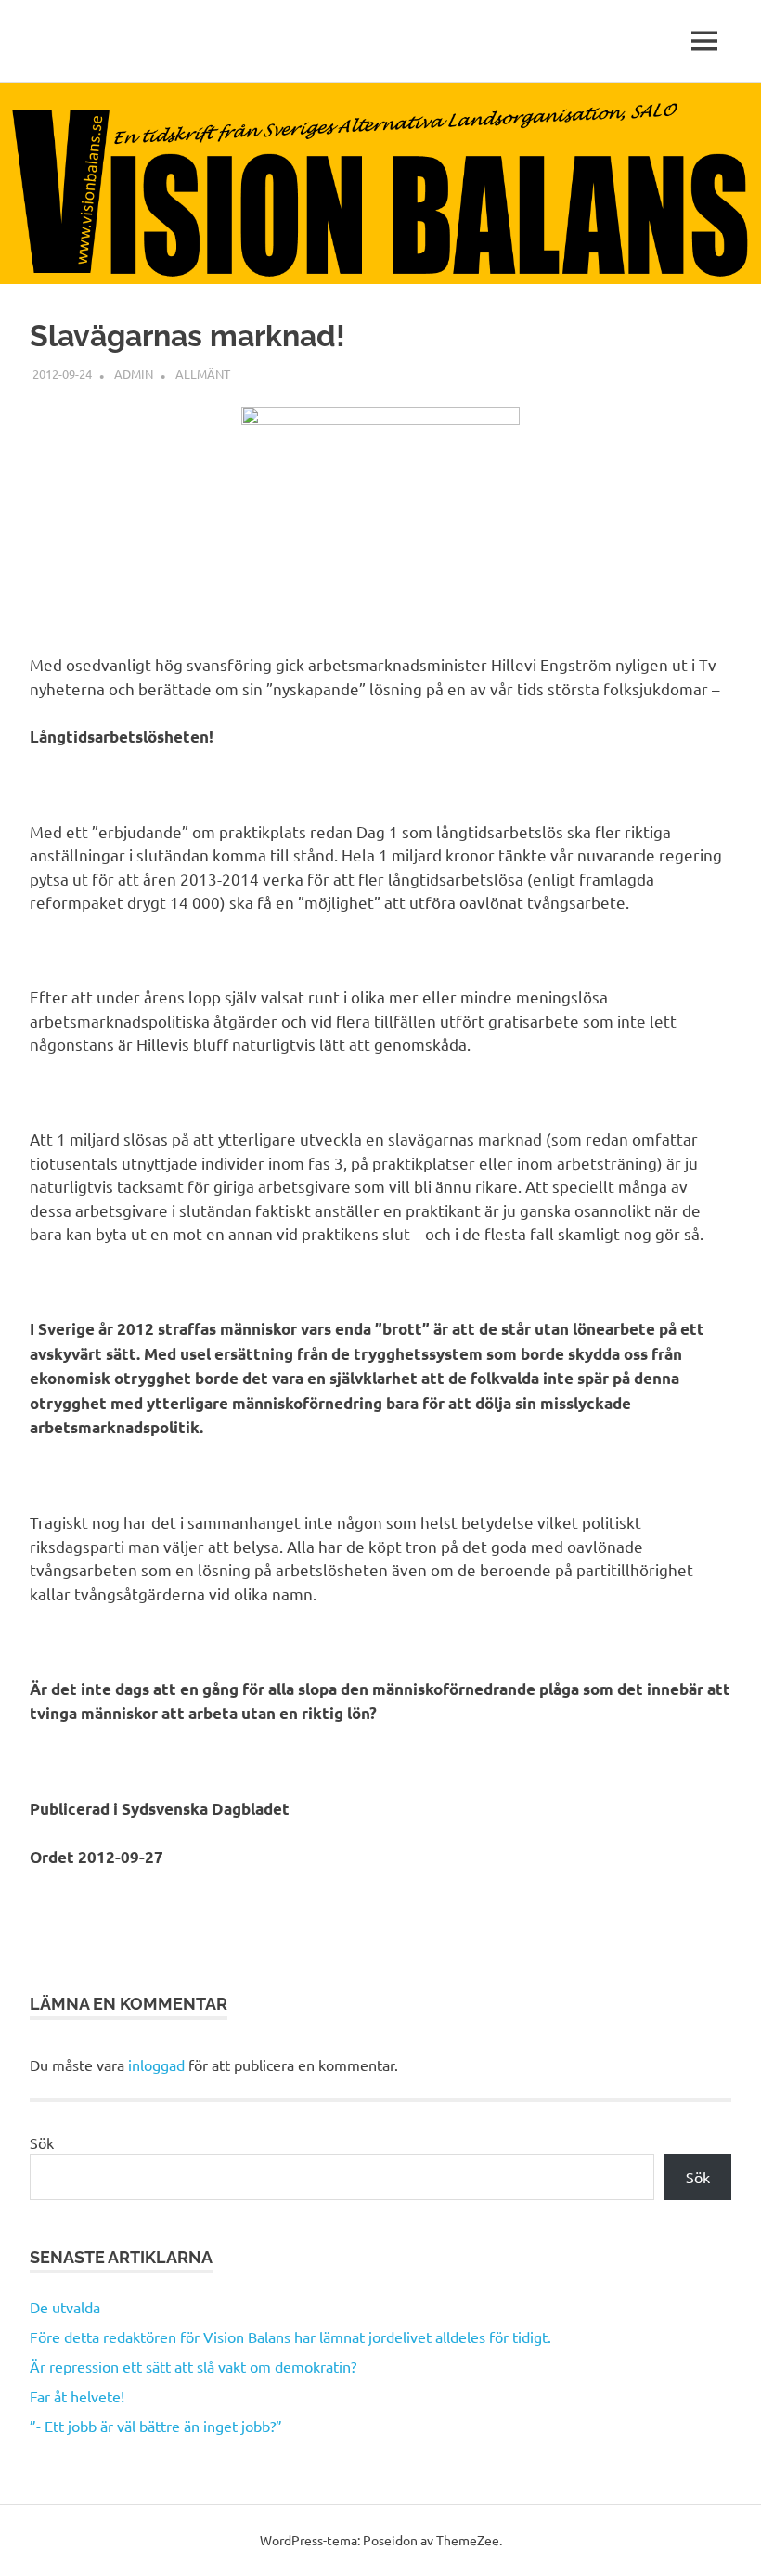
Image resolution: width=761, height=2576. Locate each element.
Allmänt (203, 374)
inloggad (156, 2065)
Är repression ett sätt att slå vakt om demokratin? (193, 2366)
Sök (42, 2142)
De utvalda (65, 2307)
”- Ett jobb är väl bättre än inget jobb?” (156, 2426)
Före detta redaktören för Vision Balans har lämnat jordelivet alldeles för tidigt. (290, 2337)
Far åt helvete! (77, 2396)
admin (134, 374)
